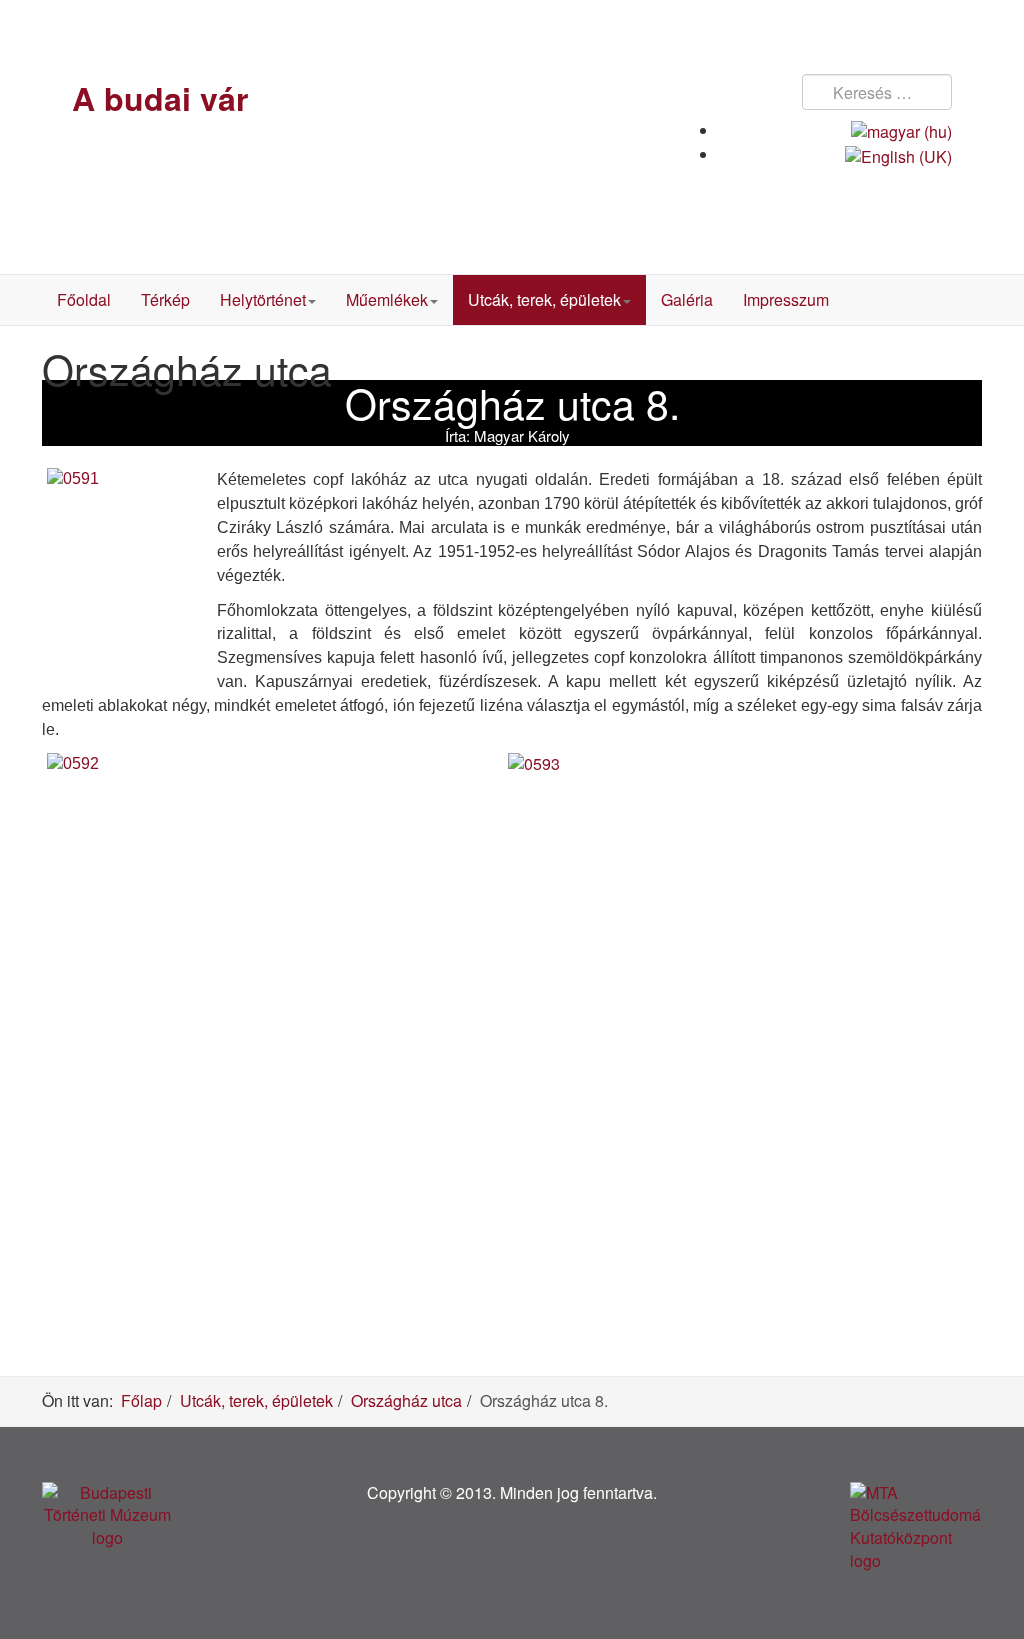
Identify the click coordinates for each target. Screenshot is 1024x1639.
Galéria (687, 299)
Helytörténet (263, 299)
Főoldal (84, 299)
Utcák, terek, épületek (544, 299)
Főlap (141, 1400)
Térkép (165, 299)
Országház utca (406, 1400)
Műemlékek (387, 299)
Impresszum (786, 299)
